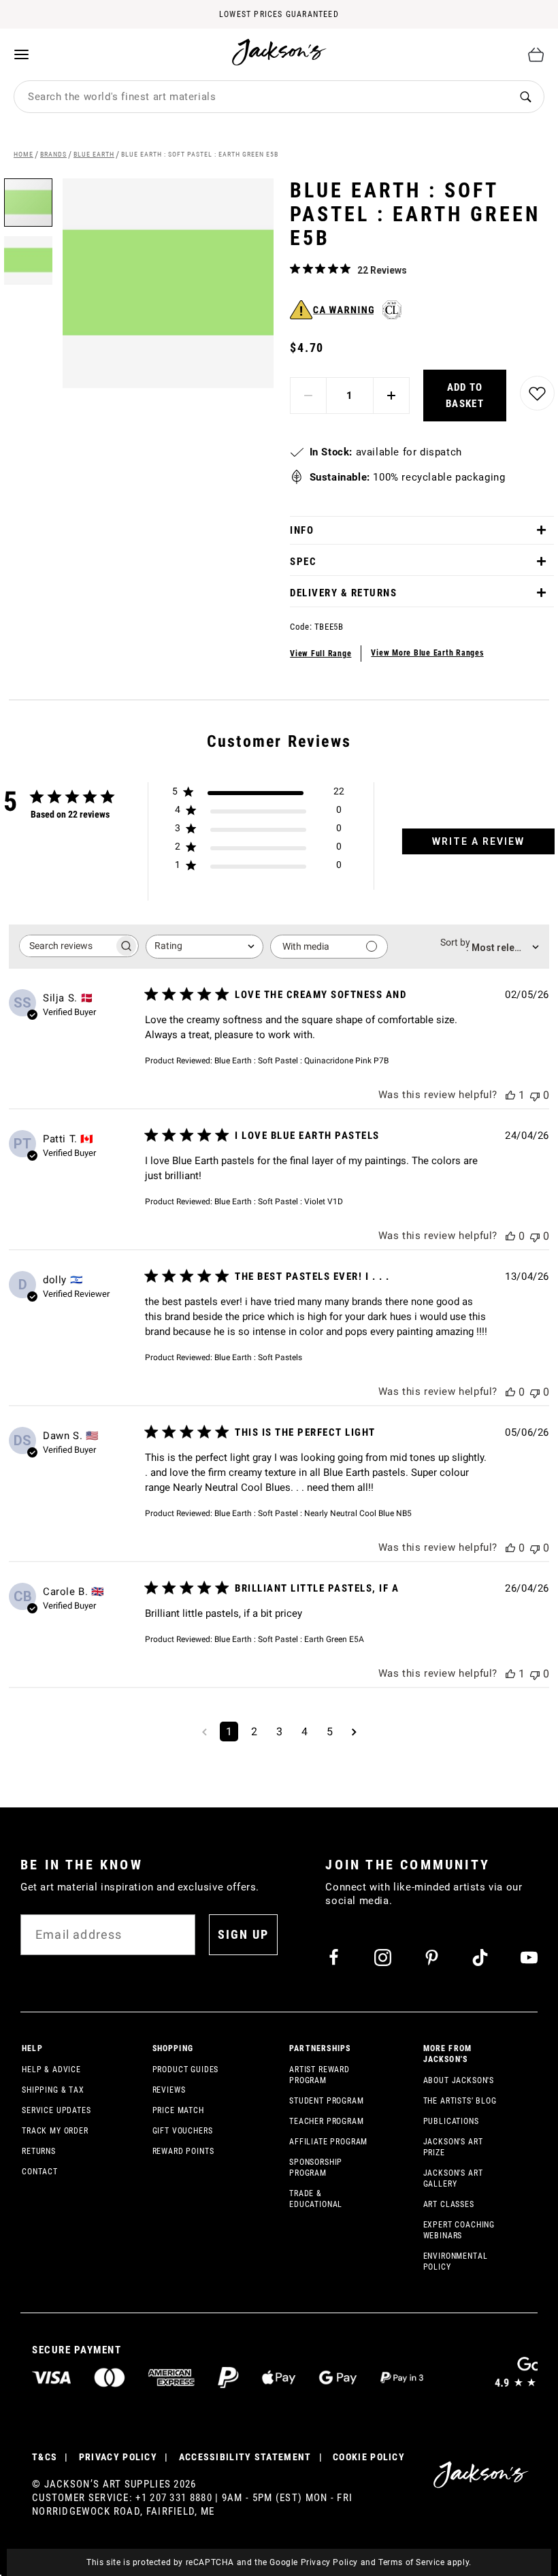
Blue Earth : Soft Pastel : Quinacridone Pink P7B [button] (301, 1061)
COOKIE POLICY (369, 2457)
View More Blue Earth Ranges (427, 653)
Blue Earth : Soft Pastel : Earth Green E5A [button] (289, 1639)
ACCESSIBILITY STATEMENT (245, 2457)
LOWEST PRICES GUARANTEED (279, 14)
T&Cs (45, 2457)
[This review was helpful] (510, 1095)
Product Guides (186, 2070)
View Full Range (321, 654)
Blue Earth (94, 154)
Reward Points (183, 2151)
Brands (53, 154)
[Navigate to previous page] (204, 1732)
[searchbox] (67, 946)
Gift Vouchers (183, 2131)
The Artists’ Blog (460, 2101)
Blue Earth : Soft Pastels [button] (258, 1357)
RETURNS (39, 2151)
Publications (451, 2121)
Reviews (169, 2090)
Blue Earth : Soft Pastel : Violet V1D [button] (279, 1202)
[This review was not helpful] (535, 1095)
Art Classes (449, 2204)
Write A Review (478, 841)
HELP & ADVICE (51, 2070)
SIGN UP (243, 1934)
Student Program (327, 2101)
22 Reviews (382, 270)
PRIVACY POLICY (118, 2457)
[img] (295, 269)
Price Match (178, 2110)
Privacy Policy (329, 2562)
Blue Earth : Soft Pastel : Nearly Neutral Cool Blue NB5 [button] (313, 1513)
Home (23, 154)
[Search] (526, 97)
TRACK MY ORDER (55, 2131)
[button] (28, 256)
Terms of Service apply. (425, 2562)
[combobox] (261, 97)
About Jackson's (459, 2080)
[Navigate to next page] (354, 1732)
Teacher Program (327, 2121)
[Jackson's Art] (280, 52)
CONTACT (40, 2172)
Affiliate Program (328, 2142)
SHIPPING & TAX (53, 2090)
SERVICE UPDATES (56, 2110)
